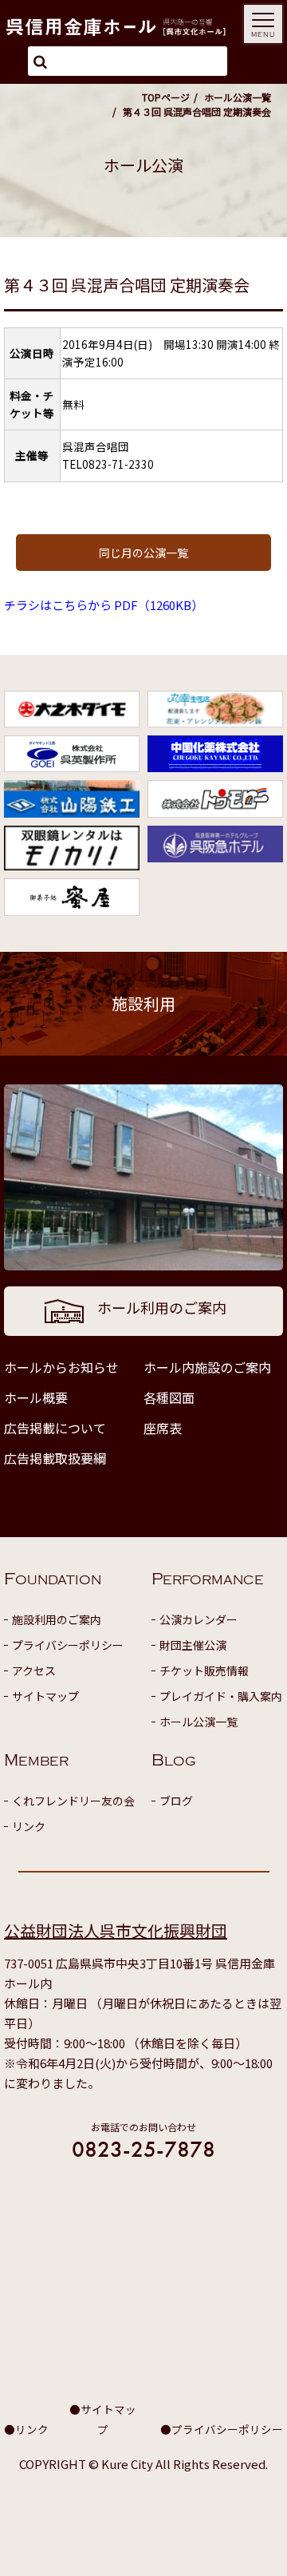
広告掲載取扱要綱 (55, 1458)
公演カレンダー (199, 1619)
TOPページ (166, 97)
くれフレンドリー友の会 (73, 1801)
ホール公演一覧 (238, 97)
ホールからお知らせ (61, 1367)
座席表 (163, 1428)
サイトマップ (45, 1696)
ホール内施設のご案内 (207, 1367)
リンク (29, 1826)
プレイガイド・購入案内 (221, 1696)
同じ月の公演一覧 (143, 553)
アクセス (34, 1670)
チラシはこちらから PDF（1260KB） (104, 605)
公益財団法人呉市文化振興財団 (116, 1930)
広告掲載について (55, 1428)
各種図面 (169, 1397)
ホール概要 (36, 1397)
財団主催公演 (193, 1645)
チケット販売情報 (204, 1670)
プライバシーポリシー (68, 1645)
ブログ (176, 1801)
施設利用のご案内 (57, 1619)
